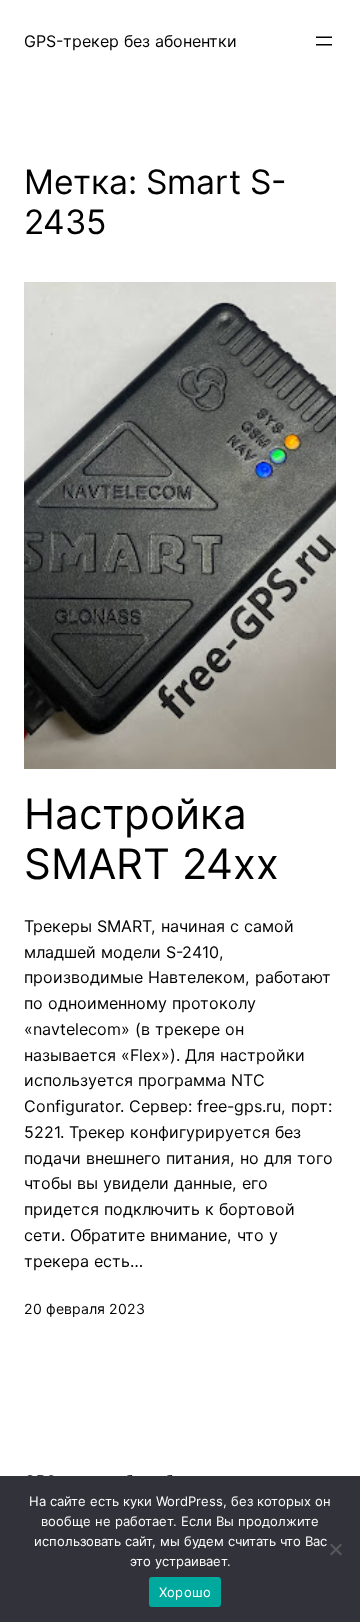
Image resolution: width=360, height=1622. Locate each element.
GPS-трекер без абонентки (130, 41)
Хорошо (185, 1592)
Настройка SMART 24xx (151, 839)
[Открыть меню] (324, 41)
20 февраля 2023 (84, 1308)
